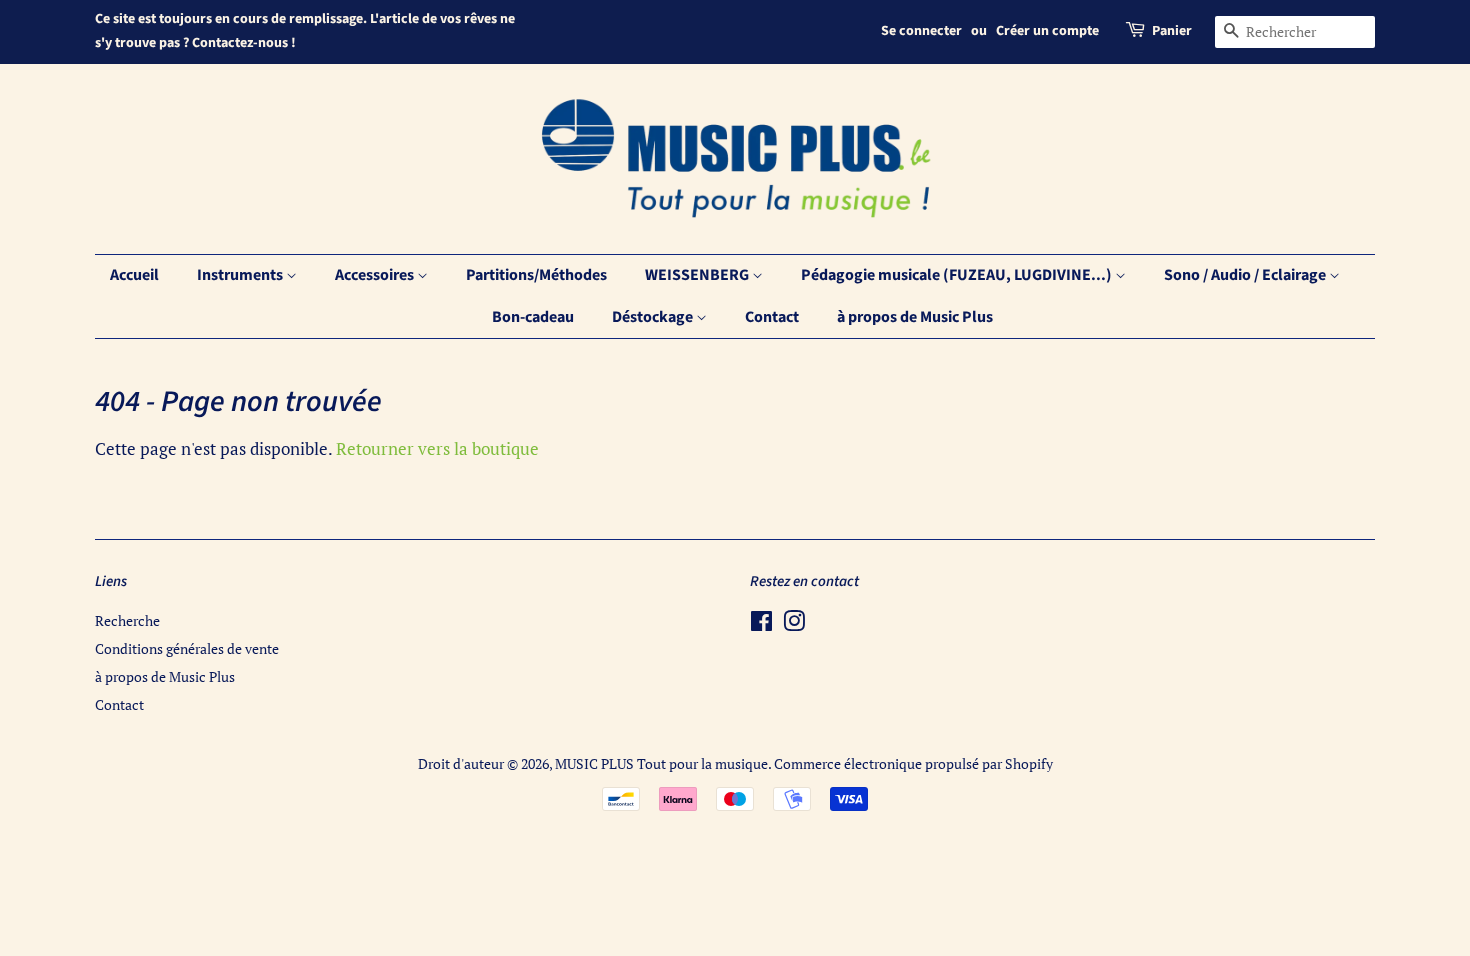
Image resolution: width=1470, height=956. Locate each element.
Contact (772, 317)
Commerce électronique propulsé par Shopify (913, 763)
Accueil (134, 275)
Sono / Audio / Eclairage (1246, 275)
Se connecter (921, 31)
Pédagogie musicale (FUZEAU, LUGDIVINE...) (958, 275)
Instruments (241, 275)
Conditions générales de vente (187, 648)
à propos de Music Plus (915, 317)
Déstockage (654, 317)
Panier (1172, 31)
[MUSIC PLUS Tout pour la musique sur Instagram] (794, 624)
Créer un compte (1047, 31)
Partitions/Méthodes (536, 275)
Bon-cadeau (533, 317)
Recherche (127, 620)
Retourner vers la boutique (437, 448)
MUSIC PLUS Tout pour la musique (661, 763)
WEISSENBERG (698, 275)
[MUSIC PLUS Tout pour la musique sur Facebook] (761, 624)
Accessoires (376, 275)
